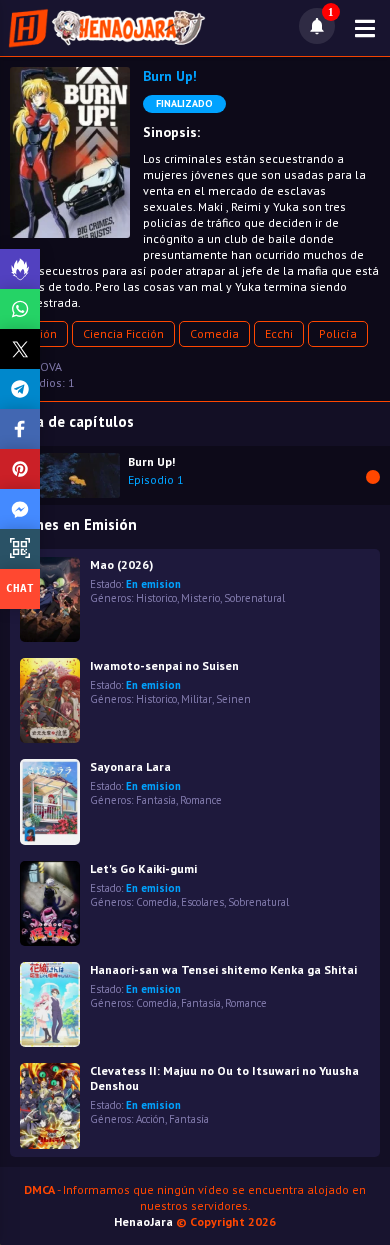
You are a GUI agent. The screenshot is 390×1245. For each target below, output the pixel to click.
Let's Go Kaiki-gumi (143, 868)
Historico (156, 598)
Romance (201, 800)
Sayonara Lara (130, 766)
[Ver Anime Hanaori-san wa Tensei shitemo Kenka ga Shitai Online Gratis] (50, 1004)
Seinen (233, 699)
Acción (150, 1119)
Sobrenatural (254, 598)
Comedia (214, 333)
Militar (196, 699)
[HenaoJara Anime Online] (107, 28)
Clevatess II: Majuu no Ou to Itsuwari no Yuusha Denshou (224, 1078)
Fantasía (156, 800)
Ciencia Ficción (123, 333)
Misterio (200, 598)
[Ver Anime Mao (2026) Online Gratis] (50, 599)
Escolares (202, 902)
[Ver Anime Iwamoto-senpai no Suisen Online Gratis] (50, 700)
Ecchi (279, 333)
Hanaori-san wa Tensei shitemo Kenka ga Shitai (223, 969)
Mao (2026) (121, 564)
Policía (338, 333)
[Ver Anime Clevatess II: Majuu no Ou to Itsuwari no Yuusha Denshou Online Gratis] (50, 1105)
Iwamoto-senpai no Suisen (164, 665)
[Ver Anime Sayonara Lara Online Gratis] (50, 801)
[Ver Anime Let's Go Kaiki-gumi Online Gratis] (50, 903)
